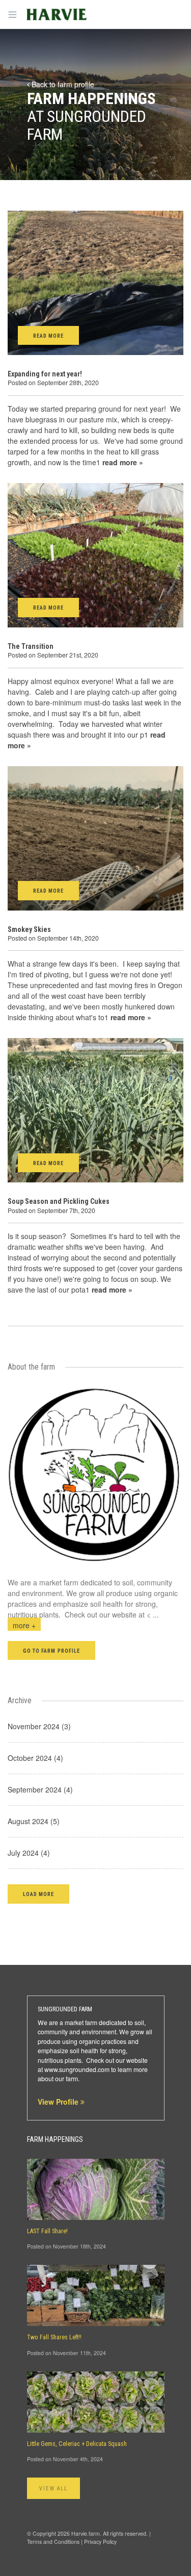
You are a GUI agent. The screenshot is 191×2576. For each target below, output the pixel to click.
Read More (48, 336)
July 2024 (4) (29, 1853)
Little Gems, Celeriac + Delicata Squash (77, 2444)
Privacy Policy (100, 2542)
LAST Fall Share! (47, 2231)
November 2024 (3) (39, 1726)
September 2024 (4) (40, 1789)
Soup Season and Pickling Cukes (59, 1201)
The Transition (31, 646)
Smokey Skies (29, 929)
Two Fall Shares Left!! (54, 2337)
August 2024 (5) (34, 1821)
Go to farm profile (51, 1651)
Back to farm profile (62, 84)
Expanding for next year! (45, 374)
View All (54, 2489)
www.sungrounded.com (77, 2069)
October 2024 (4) (35, 1758)
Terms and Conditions (53, 2542)
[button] (38, 1894)
